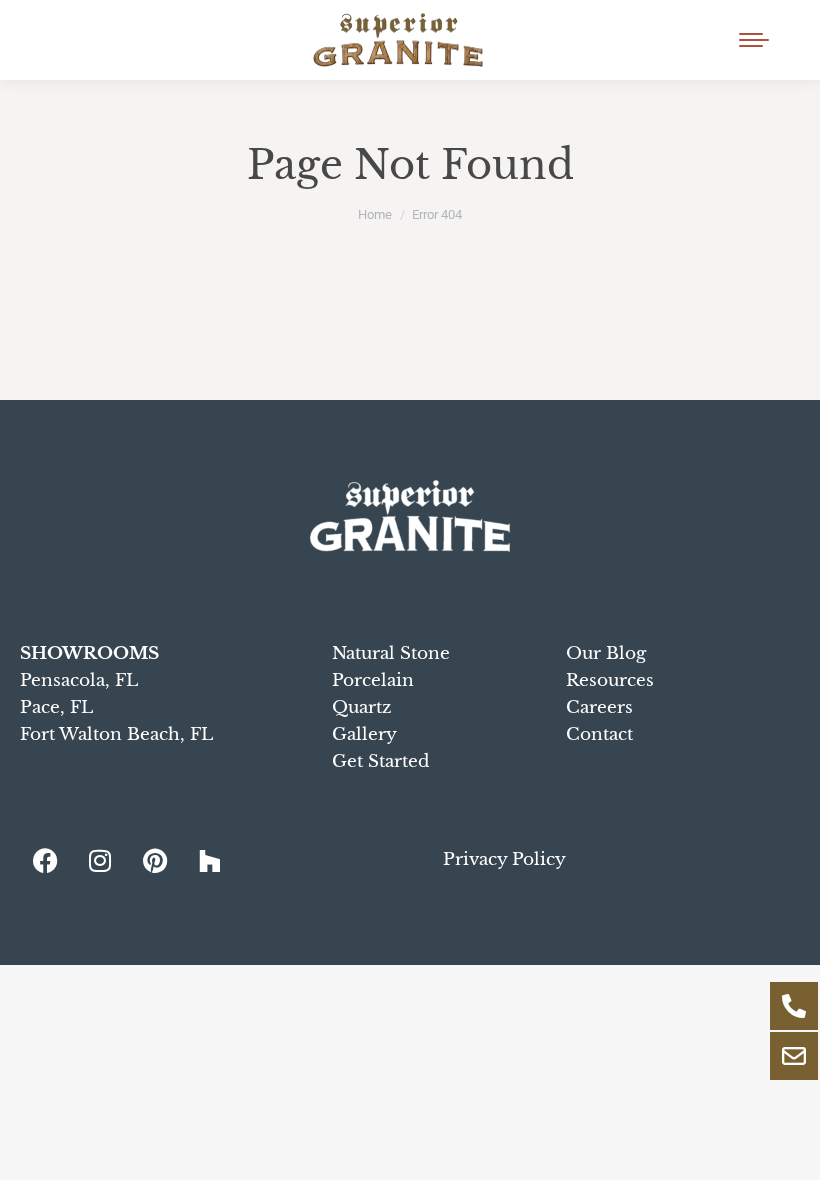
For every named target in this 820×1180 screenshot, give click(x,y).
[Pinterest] (155, 860)
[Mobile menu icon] (754, 40)
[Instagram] (100, 860)
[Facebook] (45, 860)
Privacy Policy (504, 859)
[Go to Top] (790, 1150)
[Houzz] (210, 860)
